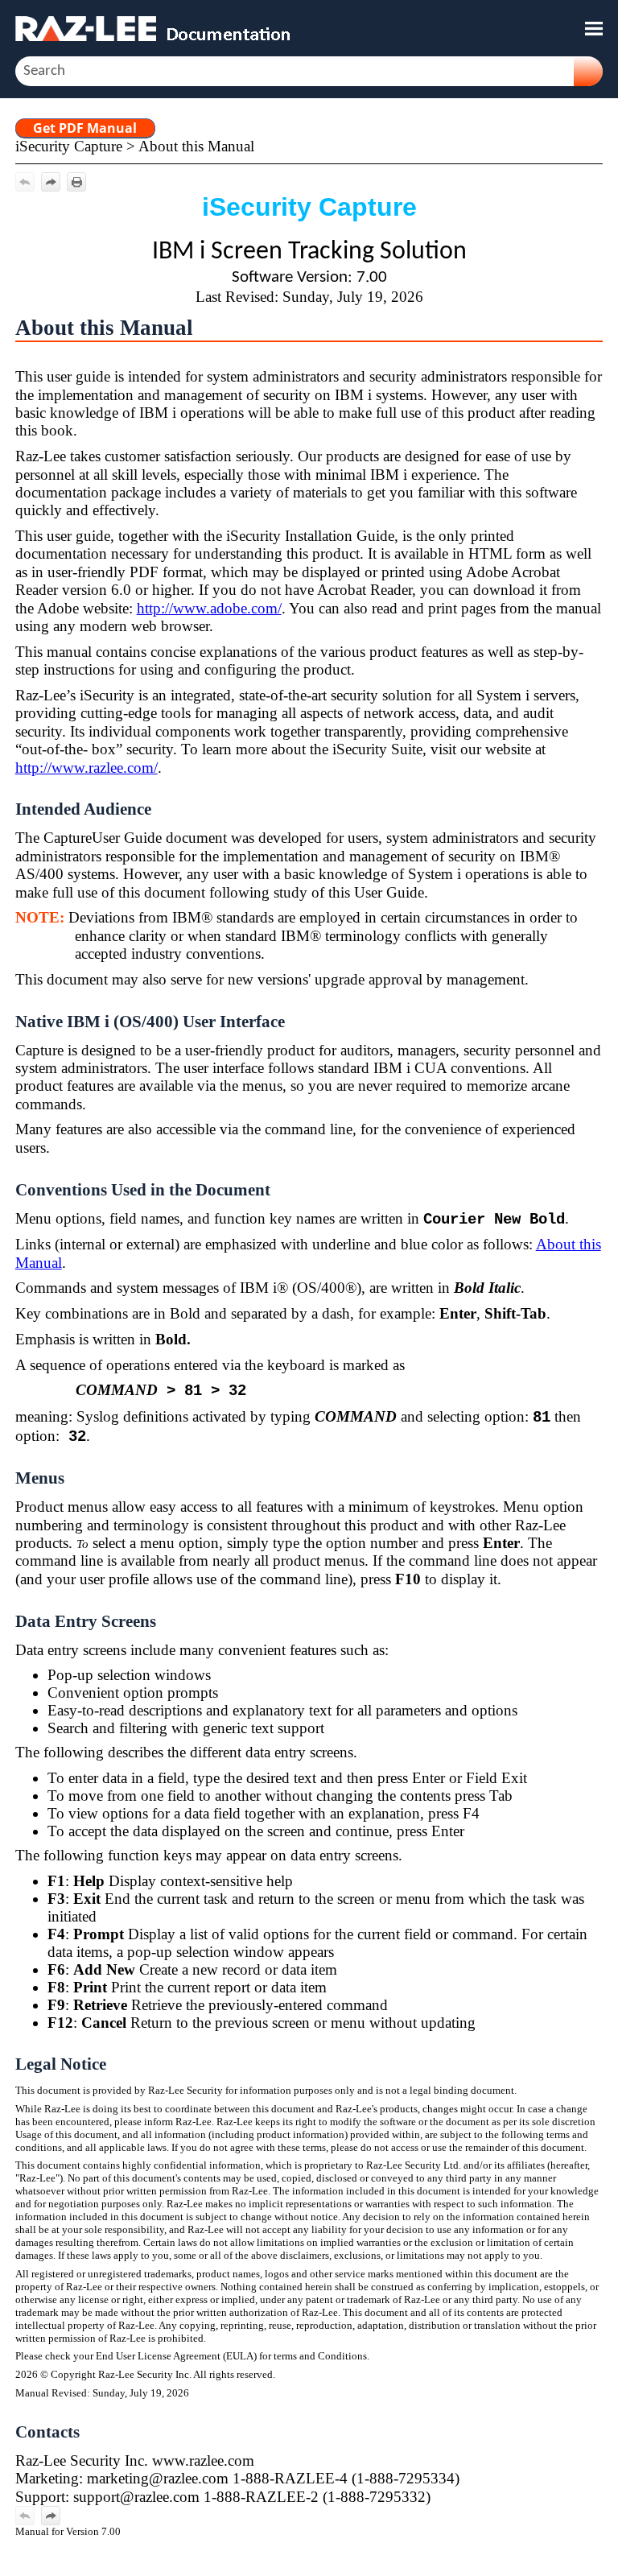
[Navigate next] (51, 182)
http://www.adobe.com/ (209, 608)
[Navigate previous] (25, 182)
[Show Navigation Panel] (594, 28)
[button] (588, 71)
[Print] (76, 182)
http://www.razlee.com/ (87, 768)
